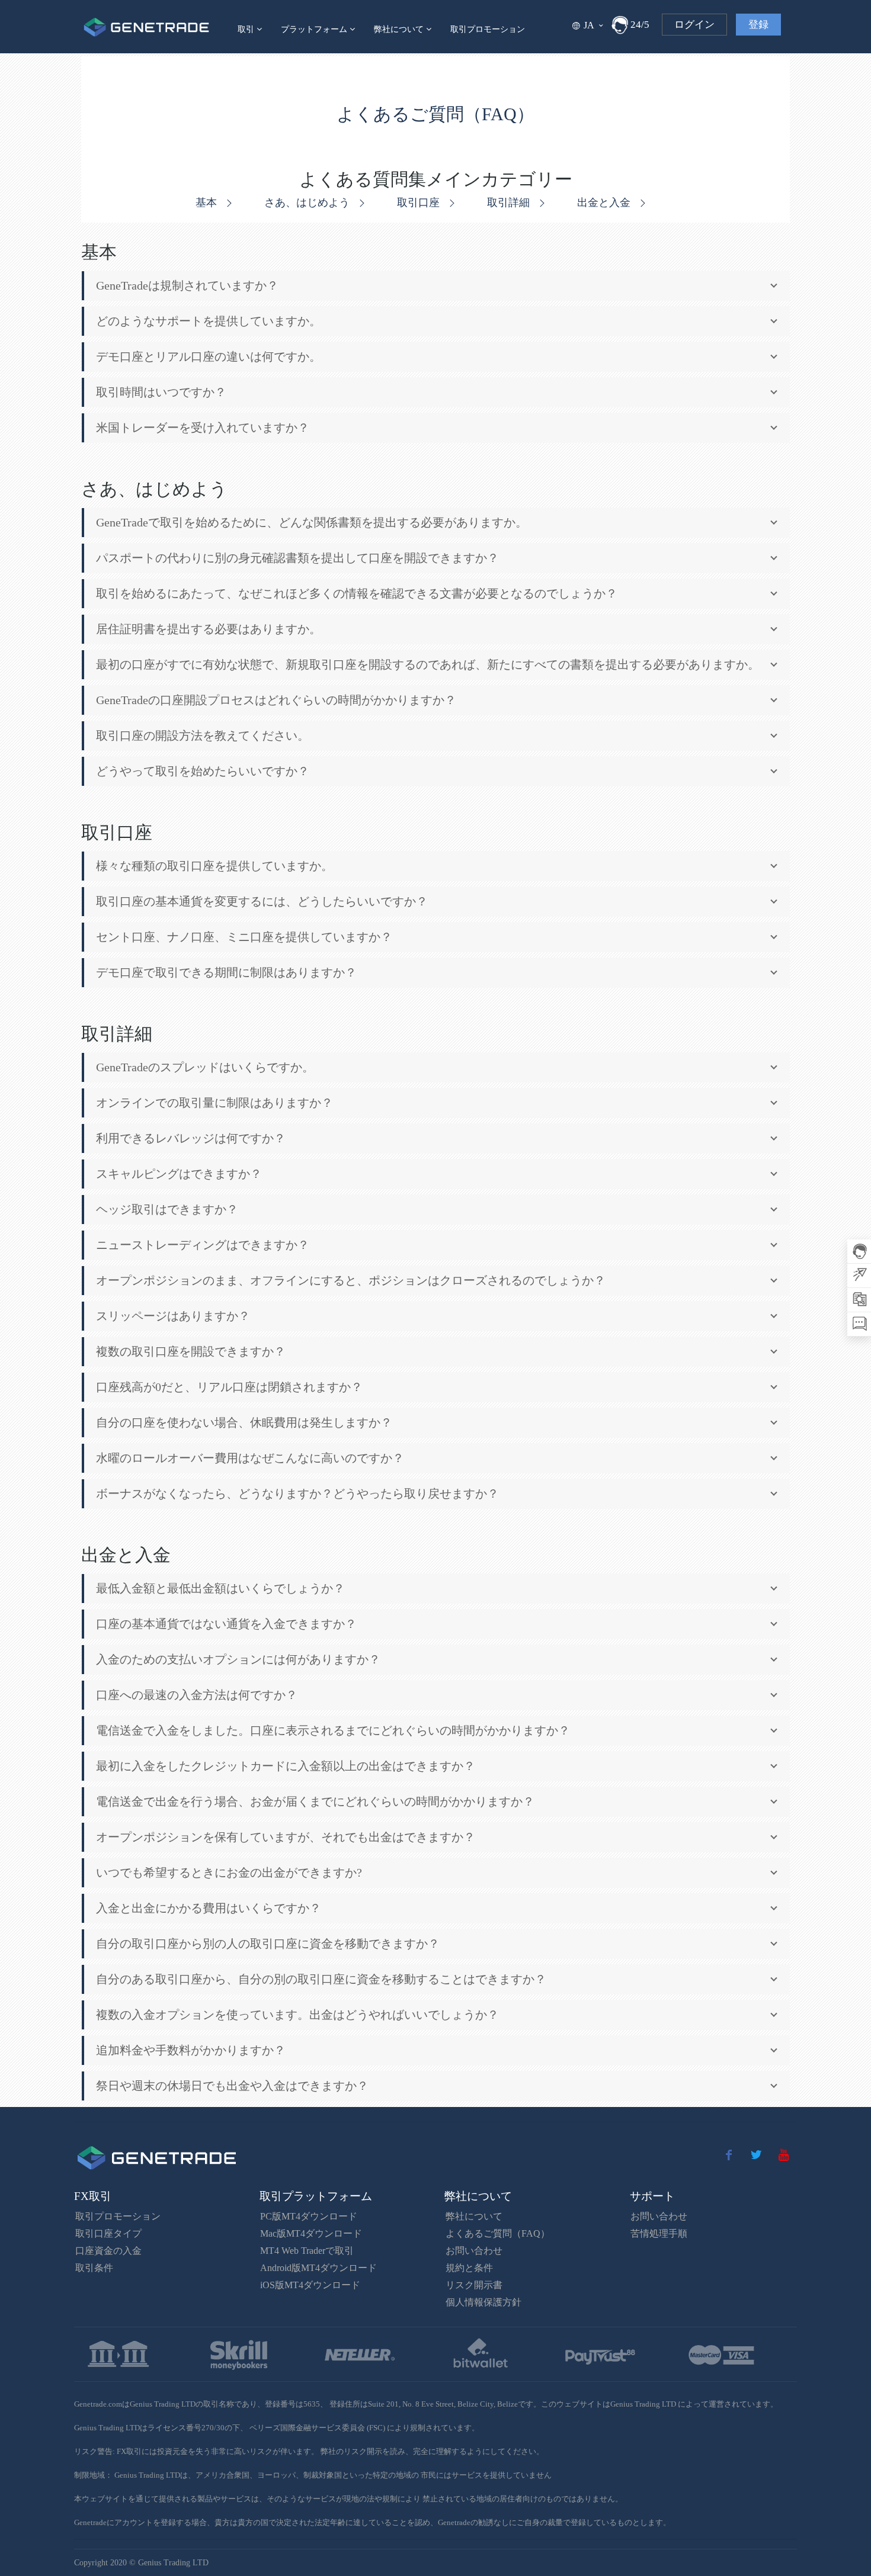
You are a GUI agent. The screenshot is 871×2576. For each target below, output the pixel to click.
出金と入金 (605, 203)
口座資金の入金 (108, 2251)
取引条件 (94, 2268)
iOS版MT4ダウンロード (310, 2285)
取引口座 (420, 203)
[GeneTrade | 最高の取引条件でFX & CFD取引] (146, 27)
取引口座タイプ (108, 2233)
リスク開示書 (474, 2285)
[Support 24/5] (620, 25)
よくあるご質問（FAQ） (498, 2233)
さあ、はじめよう (308, 203)
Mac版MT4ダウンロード (311, 2233)
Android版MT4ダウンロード (318, 2268)
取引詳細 (510, 203)
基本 (208, 203)
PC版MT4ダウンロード (309, 2216)
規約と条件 (469, 2268)
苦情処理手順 (659, 2233)
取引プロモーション (488, 29)
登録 (758, 25)
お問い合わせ (474, 2251)
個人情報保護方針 (483, 2302)
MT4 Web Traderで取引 (307, 2251)
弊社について (474, 2216)
